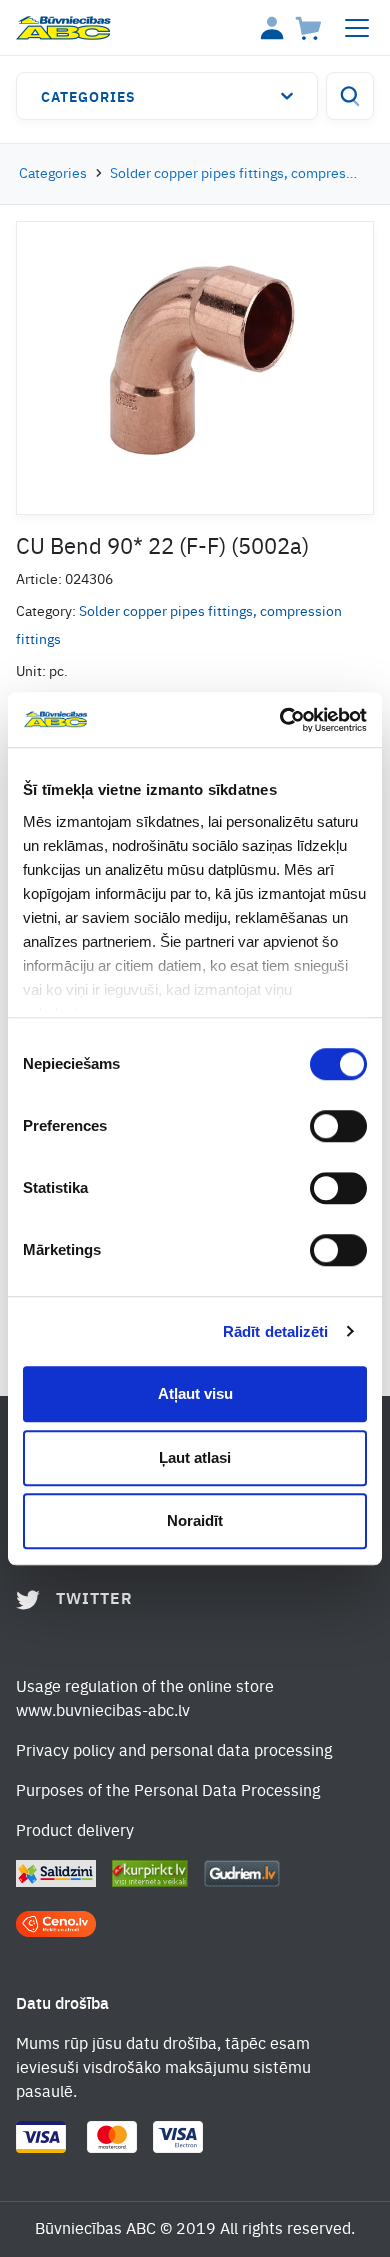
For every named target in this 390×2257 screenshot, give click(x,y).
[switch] (338, 1126)
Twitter (94, 1600)
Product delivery (75, 1832)
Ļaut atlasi (195, 1457)
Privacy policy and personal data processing (174, 1752)
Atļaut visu (195, 1393)
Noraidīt (195, 1520)
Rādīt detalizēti (276, 1331)
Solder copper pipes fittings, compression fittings (234, 174)
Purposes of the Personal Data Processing (168, 1792)
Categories (88, 98)
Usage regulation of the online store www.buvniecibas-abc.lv (145, 1700)
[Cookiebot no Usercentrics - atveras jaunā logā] (280, 720)
